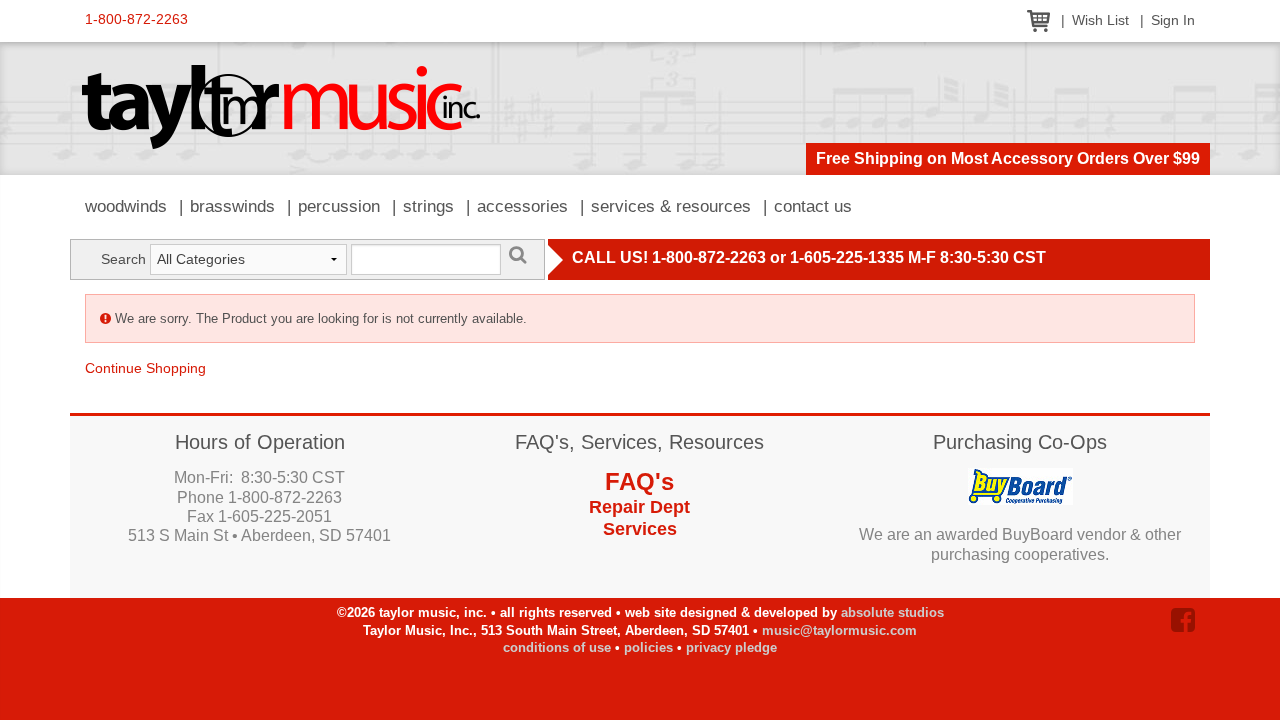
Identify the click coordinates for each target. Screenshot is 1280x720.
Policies (648, 647)
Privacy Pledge (731, 647)
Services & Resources (671, 206)
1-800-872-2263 (136, 19)
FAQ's (639, 481)
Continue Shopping (145, 368)
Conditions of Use (557, 647)
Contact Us (813, 206)
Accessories (522, 206)
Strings (428, 206)
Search (123, 259)
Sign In (1173, 20)
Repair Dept (639, 507)
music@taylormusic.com (839, 630)
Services (640, 529)
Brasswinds (232, 206)
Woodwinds (126, 206)
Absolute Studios (892, 612)
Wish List (1100, 20)
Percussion (339, 206)
